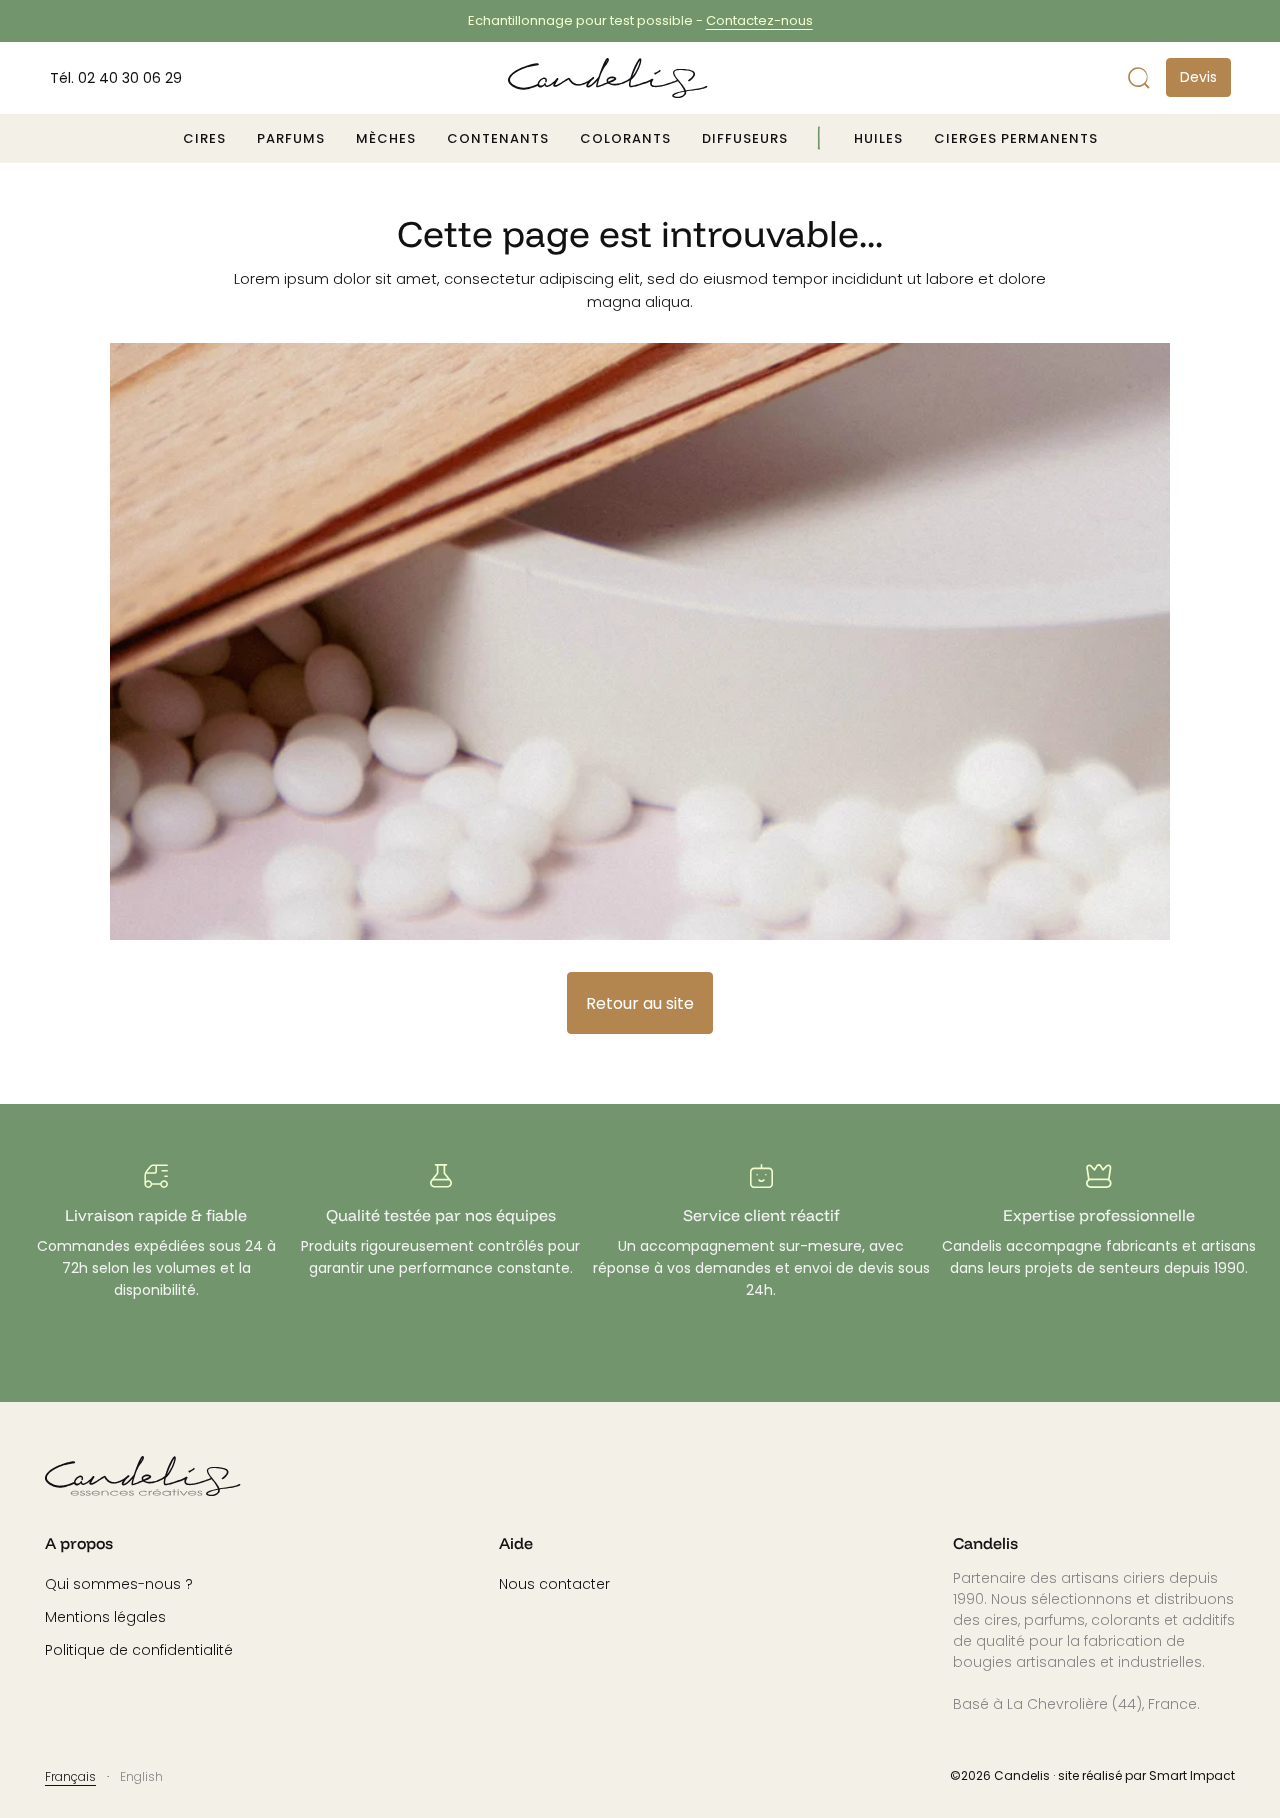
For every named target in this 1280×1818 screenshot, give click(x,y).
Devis (1198, 77)
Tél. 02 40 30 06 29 (116, 78)
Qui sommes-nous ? (119, 1584)
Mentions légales (105, 1617)
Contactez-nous (759, 20)
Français (70, 1776)
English (141, 1776)
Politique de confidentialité (139, 1650)
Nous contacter (554, 1584)
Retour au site (640, 1003)
